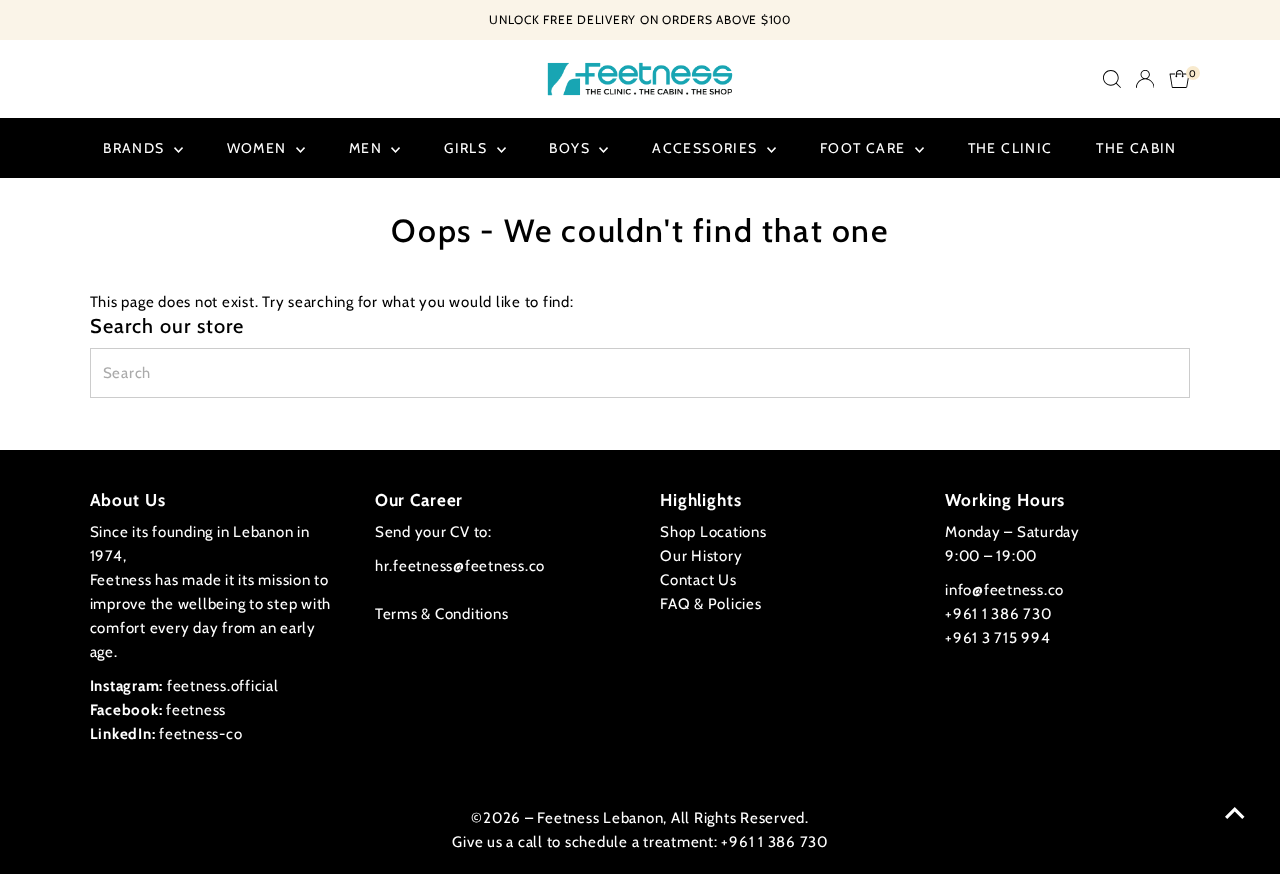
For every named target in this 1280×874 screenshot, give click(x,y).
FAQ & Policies (711, 604)
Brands (136, 148)
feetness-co (166, 734)
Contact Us (698, 580)
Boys (571, 148)
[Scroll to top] (1235, 814)
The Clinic (1010, 148)
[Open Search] (1112, 79)
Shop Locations (713, 532)
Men (368, 148)
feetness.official (184, 686)
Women (259, 148)
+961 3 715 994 (998, 638)
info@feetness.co (1004, 590)
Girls (467, 148)
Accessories (707, 148)
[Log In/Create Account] (1145, 79)
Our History (701, 556)
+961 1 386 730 (998, 614)
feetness (158, 710)
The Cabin (1136, 148)
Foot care (865, 148)
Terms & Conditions (442, 614)
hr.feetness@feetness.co (460, 566)
